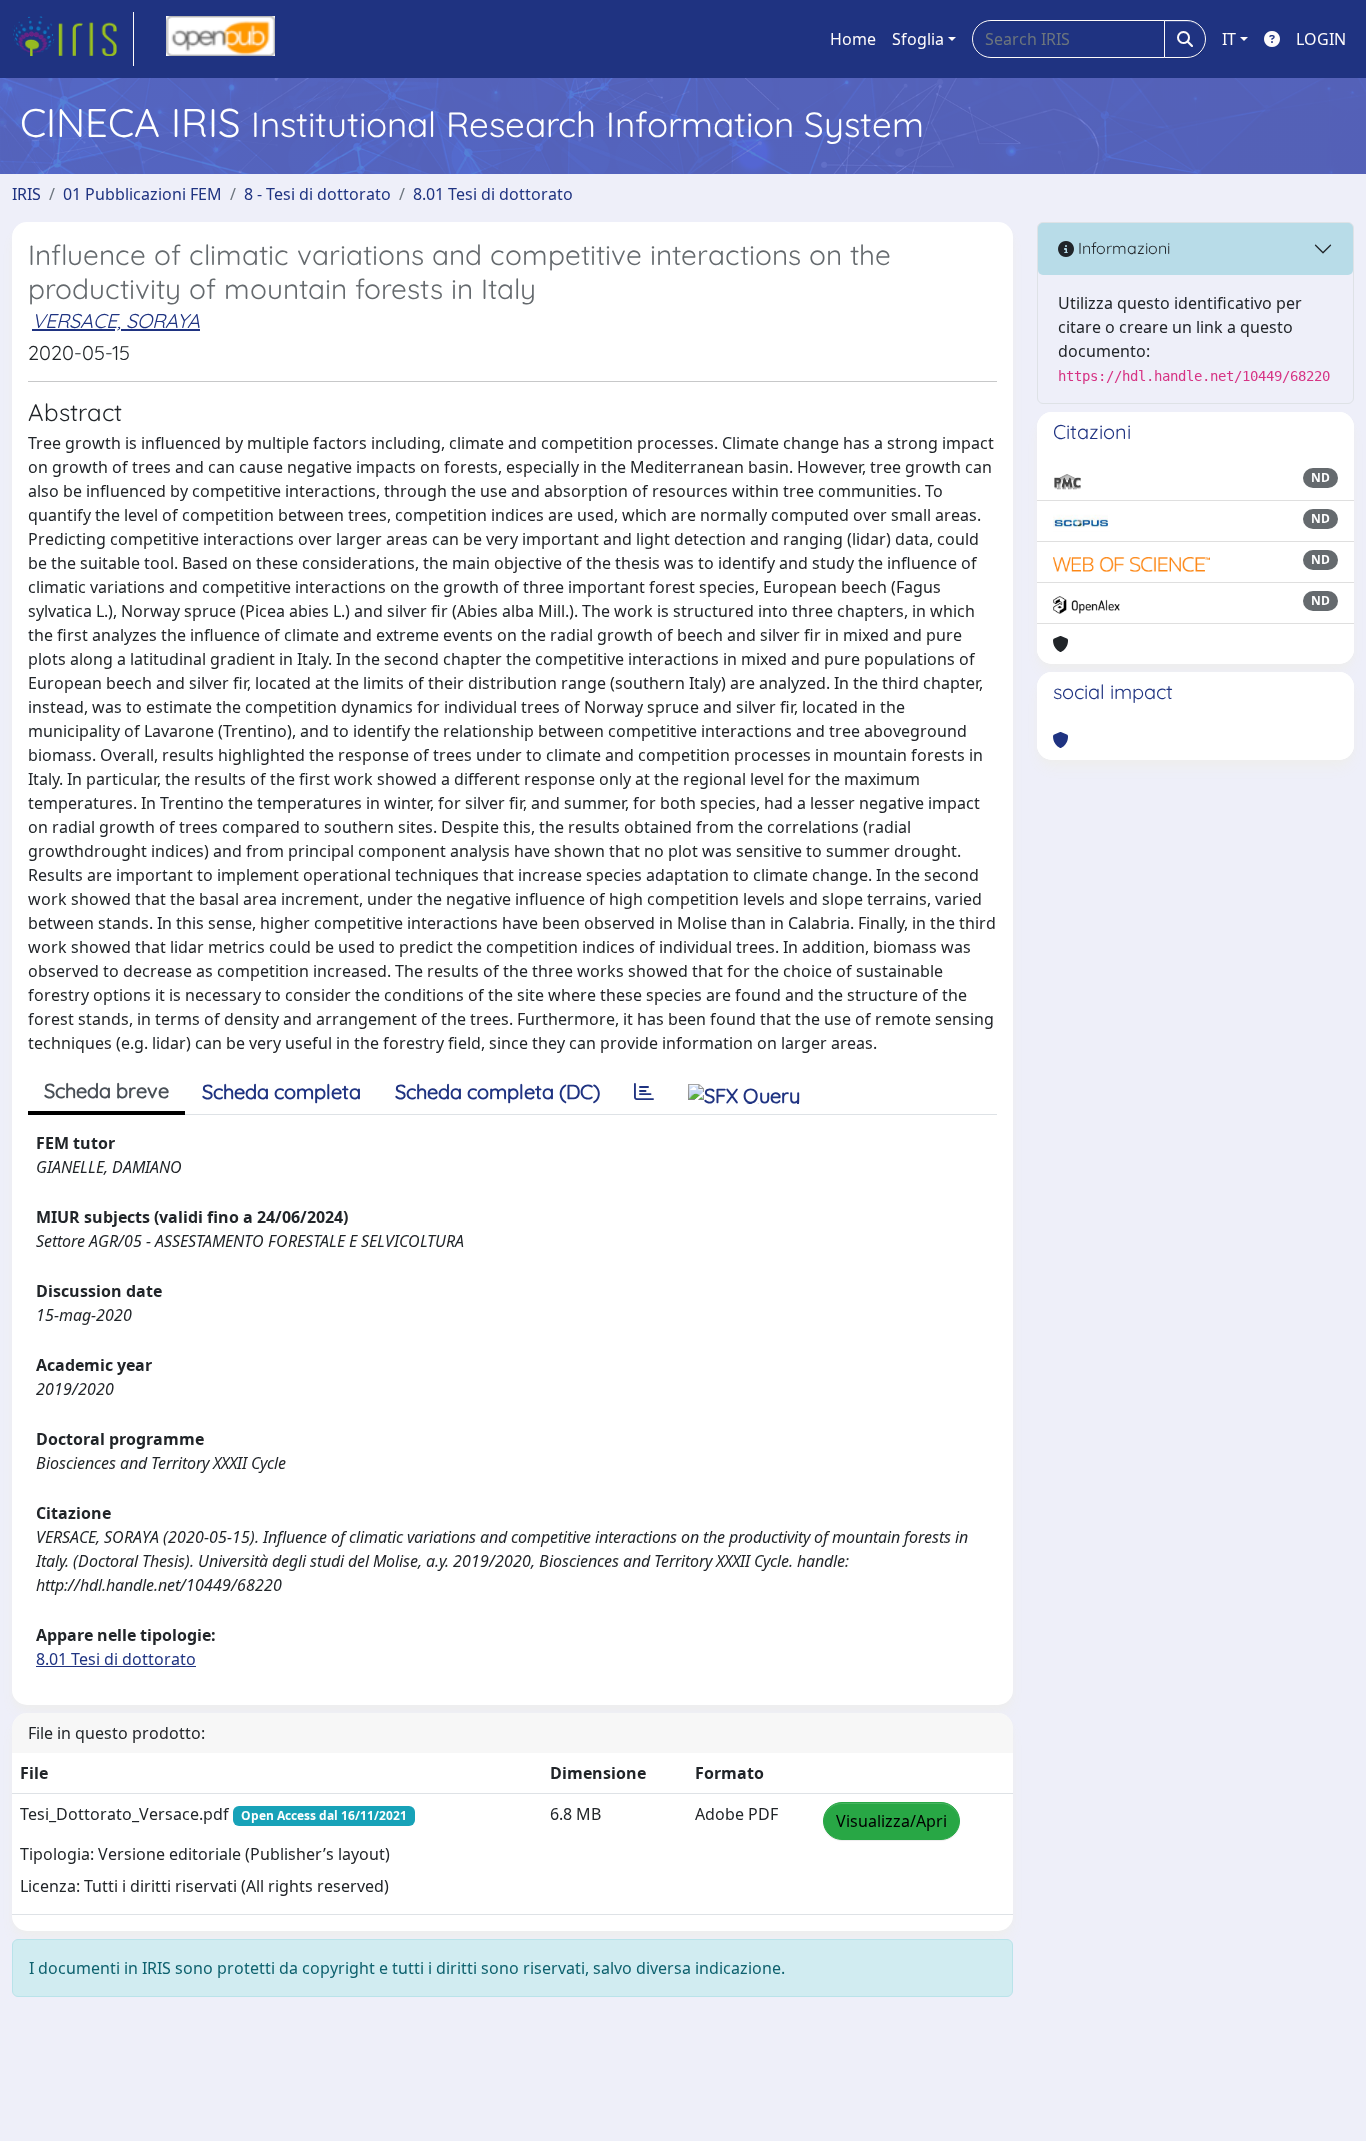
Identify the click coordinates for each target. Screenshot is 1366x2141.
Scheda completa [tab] (281, 1091)
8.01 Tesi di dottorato (493, 194)
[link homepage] (73, 39)
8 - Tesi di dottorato (317, 194)
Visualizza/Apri (891, 1821)
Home (853, 39)
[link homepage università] (220, 39)
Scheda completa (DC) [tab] (497, 1091)
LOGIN (1321, 39)
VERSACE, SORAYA (116, 320)
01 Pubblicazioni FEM (142, 194)
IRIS (26, 194)
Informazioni (1122, 248)
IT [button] (1229, 39)
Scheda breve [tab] (106, 1090)
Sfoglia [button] (918, 39)
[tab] (644, 1092)
